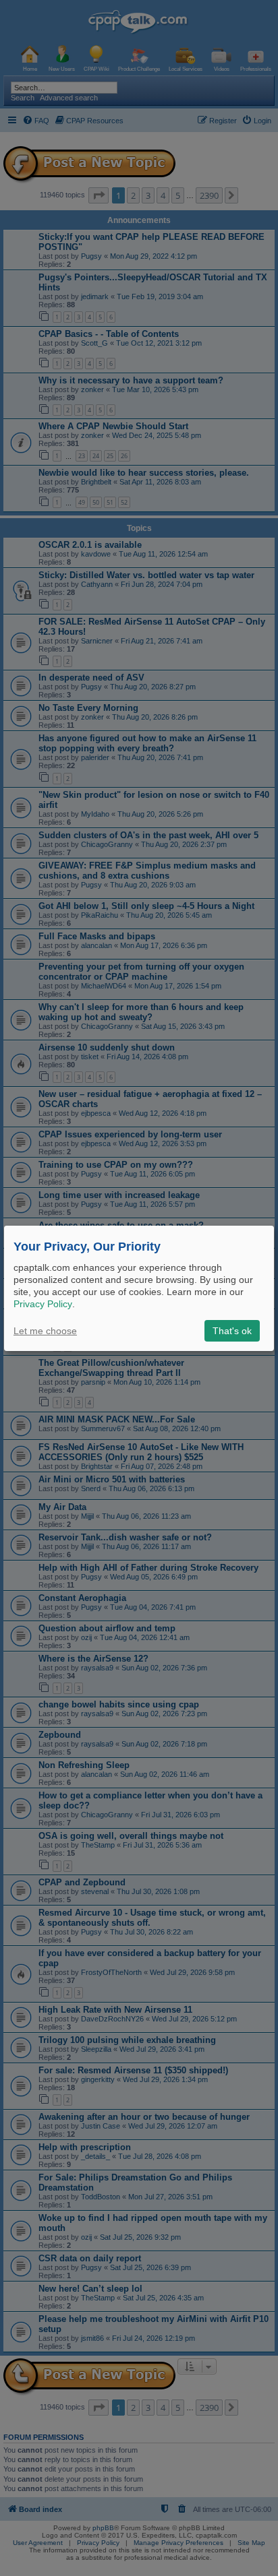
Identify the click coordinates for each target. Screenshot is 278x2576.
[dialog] (139, 1288)
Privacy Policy (43, 1304)
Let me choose (45, 1331)
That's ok (232, 1331)
